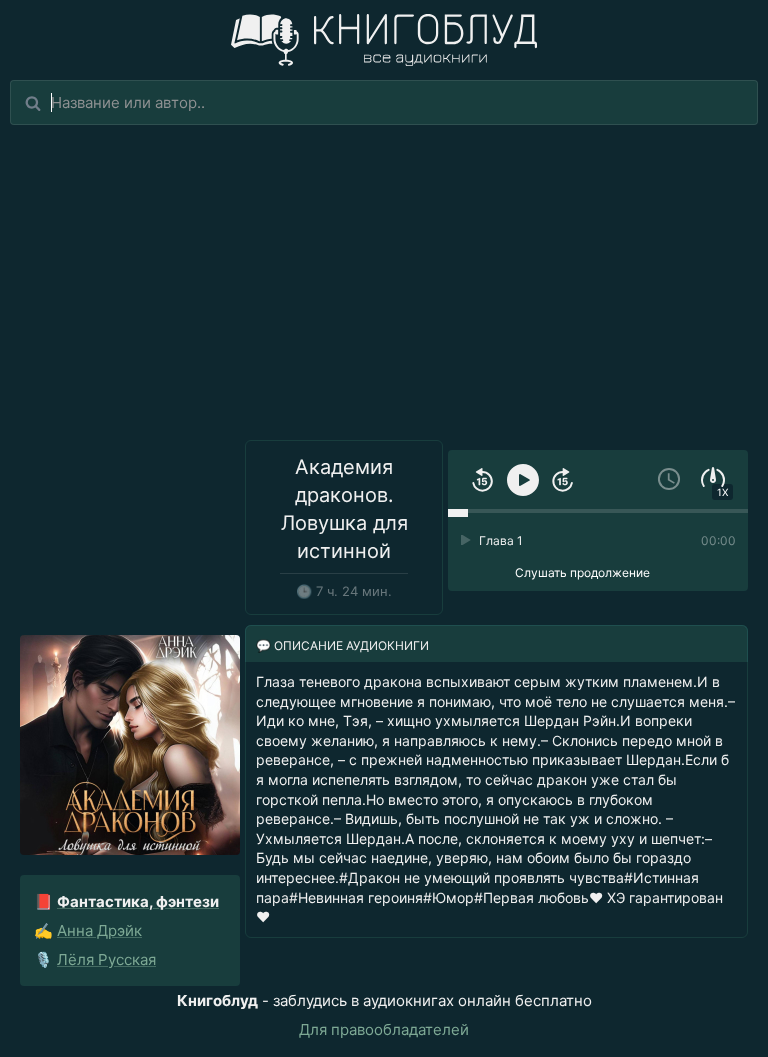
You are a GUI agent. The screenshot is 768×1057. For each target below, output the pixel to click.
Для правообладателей (384, 1029)
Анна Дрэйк (99, 930)
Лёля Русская (106, 959)
